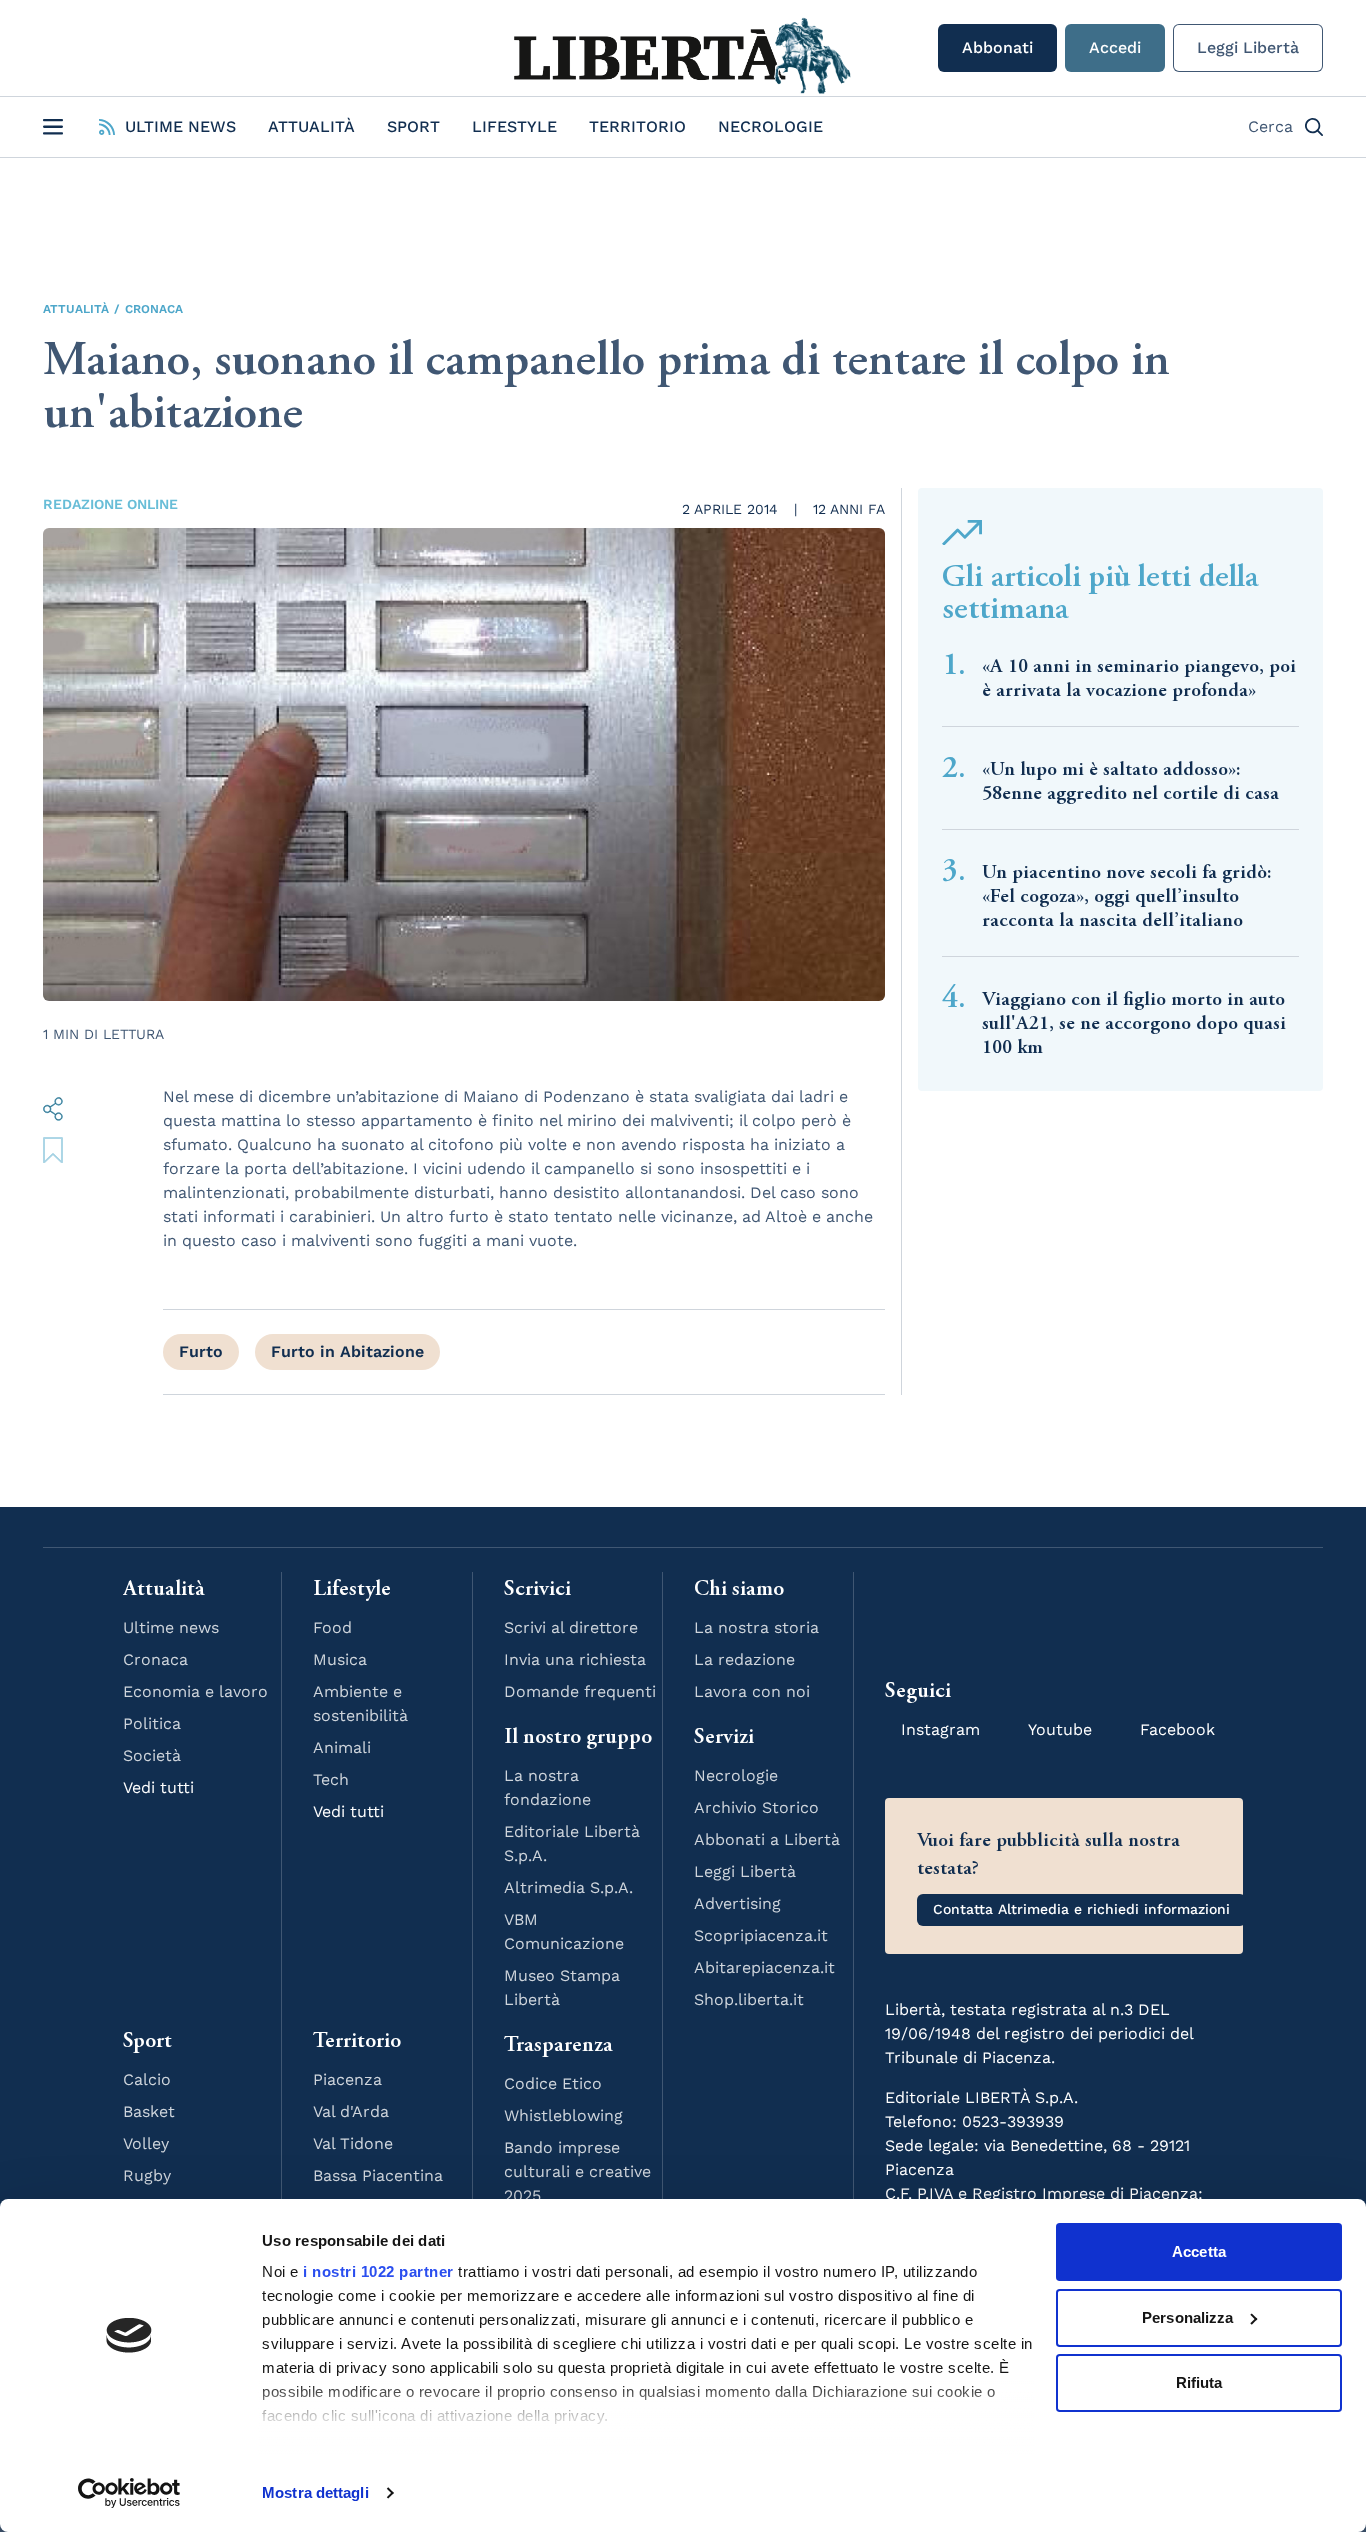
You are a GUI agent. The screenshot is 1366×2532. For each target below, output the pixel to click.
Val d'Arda (351, 2111)
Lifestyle (514, 126)
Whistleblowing (563, 2115)
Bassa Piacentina (378, 2175)
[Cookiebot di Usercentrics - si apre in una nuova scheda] (129, 2493)
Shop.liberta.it (749, 1999)
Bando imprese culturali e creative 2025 (577, 2171)
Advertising (737, 1903)
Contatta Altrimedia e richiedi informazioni (1081, 1909)
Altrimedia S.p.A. (568, 1887)
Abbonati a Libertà (767, 1839)
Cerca (1270, 126)
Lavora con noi (752, 1691)
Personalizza (1187, 2317)
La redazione (744, 1659)
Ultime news (171, 1627)
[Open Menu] (53, 127)
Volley (146, 2143)
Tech (331, 1779)
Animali (342, 1747)
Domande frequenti (580, 1691)
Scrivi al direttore (571, 1627)
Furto (201, 1351)
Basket (149, 2111)
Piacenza (347, 2079)
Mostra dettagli (315, 2492)
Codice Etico (553, 2083)
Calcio (147, 2079)
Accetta (1199, 2251)
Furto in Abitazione (347, 1351)
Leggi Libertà (1248, 47)
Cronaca (154, 309)
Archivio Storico (756, 1807)
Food (332, 1627)
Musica (340, 1659)
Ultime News (180, 126)
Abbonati (997, 47)
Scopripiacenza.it (761, 1935)
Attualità (311, 126)
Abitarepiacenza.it (764, 1967)
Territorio (637, 126)
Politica (152, 1723)
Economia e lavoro (195, 1691)
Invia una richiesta (575, 1659)
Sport (413, 126)
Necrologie (770, 126)
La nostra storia (756, 1627)
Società (152, 1755)
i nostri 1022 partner (378, 2271)
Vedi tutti (158, 1787)
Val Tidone (353, 2143)
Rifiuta (1199, 2382)
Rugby (147, 2175)
